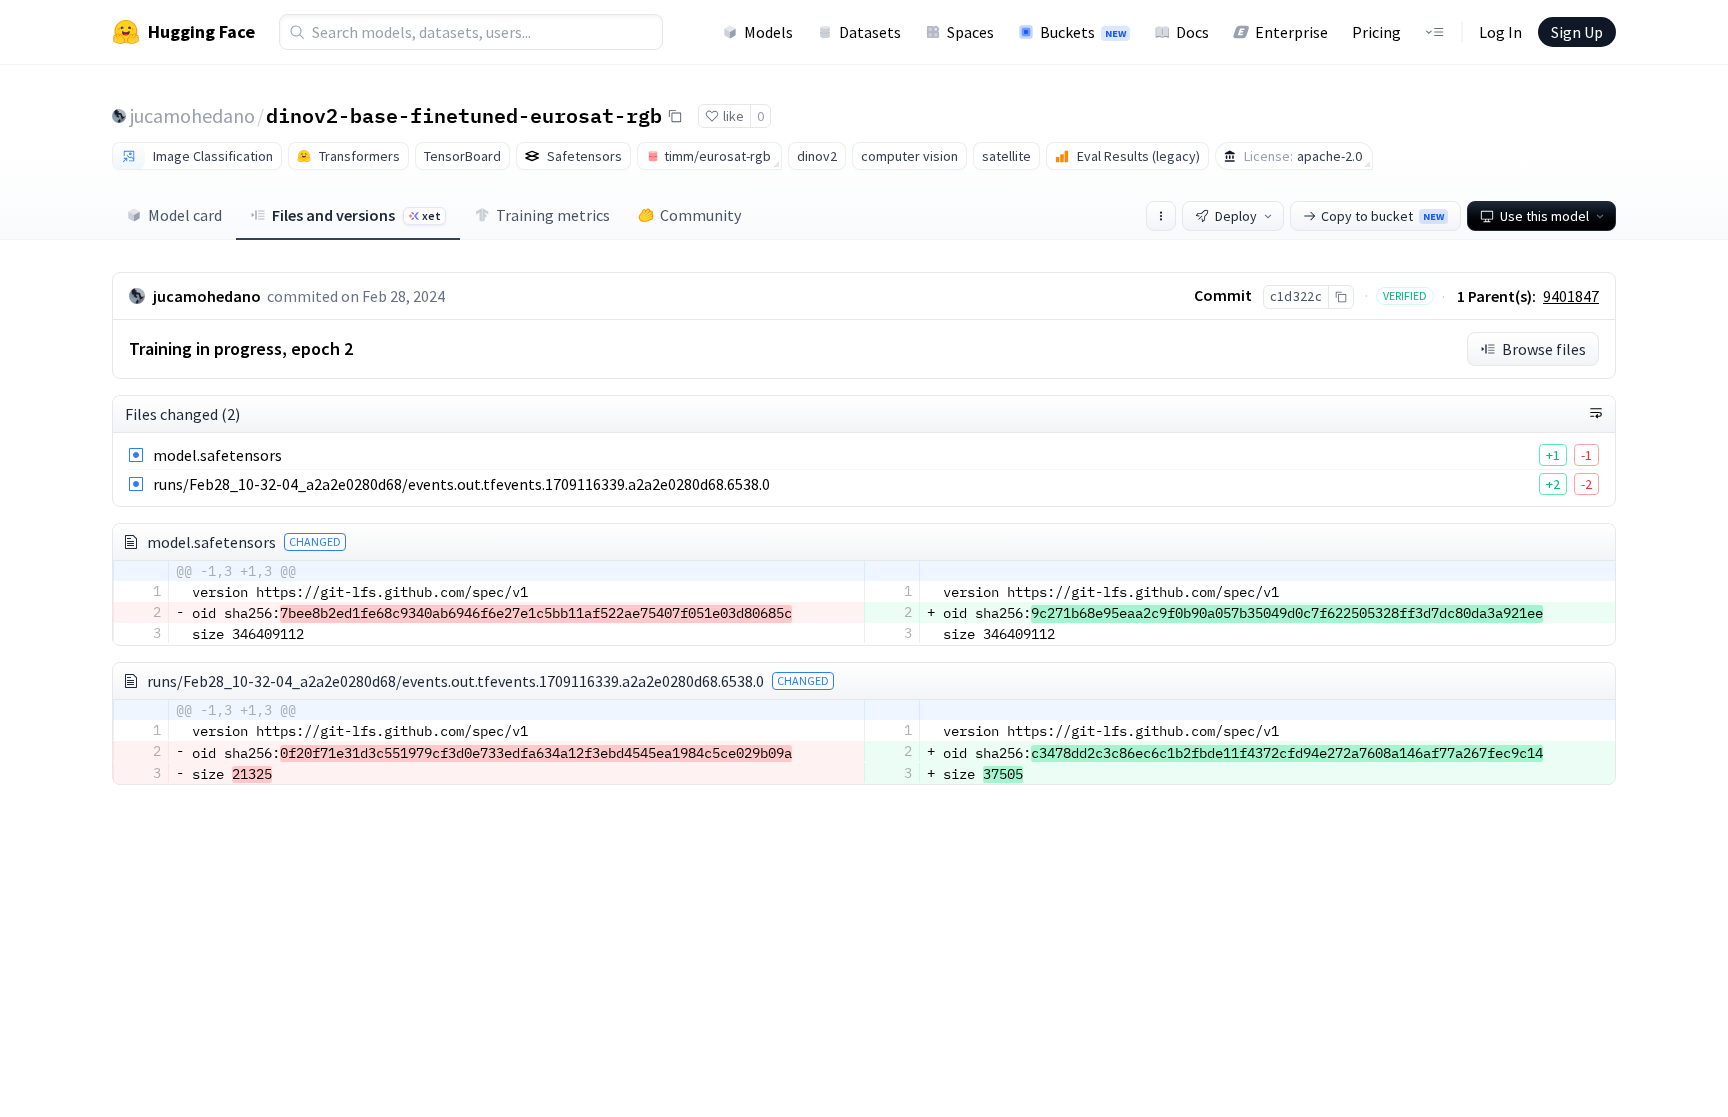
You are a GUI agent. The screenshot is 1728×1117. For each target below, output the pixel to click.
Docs (1192, 32)
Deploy (1236, 216)
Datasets (870, 32)
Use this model (1544, 216)
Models (768, 32)
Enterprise (1291, 32)
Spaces (970, 32)
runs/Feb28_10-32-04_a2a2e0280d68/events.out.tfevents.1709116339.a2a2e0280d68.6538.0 (461, 484)
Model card (185, 215)
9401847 (1571, 296)
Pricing (1376, 32)
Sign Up (1577, 32)
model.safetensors (217, 455)
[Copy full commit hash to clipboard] (1340, 297)
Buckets (1083, 32)
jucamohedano (192, 115)
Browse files (1544, 349)
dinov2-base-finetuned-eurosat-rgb (464, 115)
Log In (1500, 32)
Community (700, 215)
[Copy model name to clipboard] (675, 116)
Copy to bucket (1382, 216)
